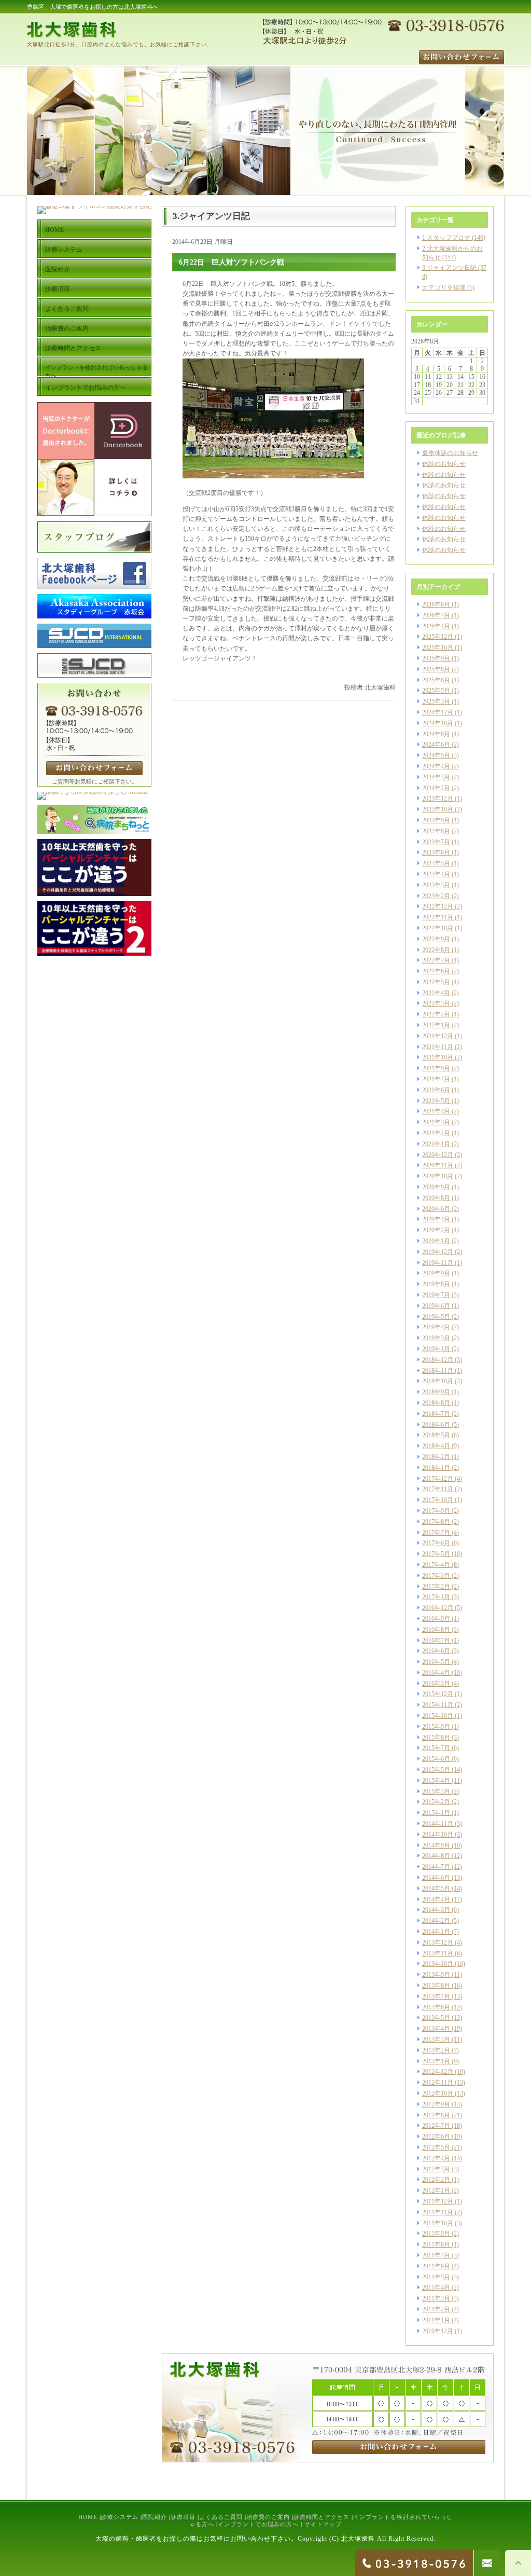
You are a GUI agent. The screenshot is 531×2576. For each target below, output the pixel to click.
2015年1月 (436, 1813)
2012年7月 (436, 2126)
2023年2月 (436, 896)
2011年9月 (436, 2234)
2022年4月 (436, 993)
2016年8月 (436, 1630)
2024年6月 (436, 745)
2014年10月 (438, 1835)
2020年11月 (438, 1165)
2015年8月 (436, 1738)
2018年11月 (438, 1371)
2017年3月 (436, 1576)
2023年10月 (438, 809)
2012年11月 (438, 2083)
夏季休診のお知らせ (450, 453)
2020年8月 (436, 1198)
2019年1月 (436, 1349)
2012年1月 (436, 2191)
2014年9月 (436, 1845)
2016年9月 (436, 1619)
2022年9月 (436, 939)
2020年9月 (436, 1187)
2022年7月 (436, 960)
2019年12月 (438, 1252)
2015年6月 (436, 1759)
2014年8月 (436, 1856)
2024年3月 (436, 777)
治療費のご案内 (268, 2517)
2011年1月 (436, 2320)
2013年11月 (438, 1953)
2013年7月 (436, 1996)
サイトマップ (323, 2524)
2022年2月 (436, 1014)
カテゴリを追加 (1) (448, 287)
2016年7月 (436, 1641)
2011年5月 (436, 2277)
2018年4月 (436, 1446)
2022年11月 (438, 917)
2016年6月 (436, 1651)
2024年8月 (436, 734)
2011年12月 (438, 2201)
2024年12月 (438, 712)
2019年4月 (436, 1327)
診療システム (120, 2517)
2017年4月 (436, 1565)
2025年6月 (436, 680)
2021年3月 (436, 1122)
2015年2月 (436, 1802)
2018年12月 (438, 1360)
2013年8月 (436, 1986)
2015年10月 (438, 1716)
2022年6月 (436, 971)
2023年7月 (436, 842)
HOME (88, 2517)
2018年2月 (436, 1457)
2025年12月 (438, 637)
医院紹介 (155, 2517)
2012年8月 (436, 2115)
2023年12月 (438, 798)
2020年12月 (438, 1155)
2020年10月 (438, 1176)
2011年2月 (436, 2309)
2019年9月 (436, 1273)
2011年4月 (436, 2288)
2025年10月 (438, 648)
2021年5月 (436, 1101)
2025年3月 (436, 701)
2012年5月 (436, 2147)
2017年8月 (436, 1522)
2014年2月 (436, 1921)
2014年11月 (438, 1824)
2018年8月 (436, 1403)
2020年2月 (436, 1230)
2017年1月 (436, 1597)
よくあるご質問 (221, 2517)
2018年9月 (436, 1392)
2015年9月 (436, 1727)
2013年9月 (436, 1975)
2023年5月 (436, 863)
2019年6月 (436, 1306)
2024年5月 (436, 755)
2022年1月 (436, 1025)
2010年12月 (438, 2331)
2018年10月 (438, 1381)
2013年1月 (436, 2061)
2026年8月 (436, 604)
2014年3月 (436, 1910)
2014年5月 (436, 1889)
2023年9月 (436, 820)
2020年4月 (436, 1219)
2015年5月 (436, 1770)
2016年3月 (436, 1684)
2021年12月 (438, 1036)
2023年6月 (436, 852)
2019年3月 (436, 1338)
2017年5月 (436, 1554)
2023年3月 (436, 885)
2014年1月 (436, 1932)
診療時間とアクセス (322, 2517)
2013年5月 (436, 2018)
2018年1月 (436, 1468)
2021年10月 (438, 1057)
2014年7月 (436, 1867)
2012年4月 (436, 2158)
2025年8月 (436, 669)
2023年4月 (436, 874)
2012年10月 (438, 2093)
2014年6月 (436, 1878)
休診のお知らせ (444, 464)
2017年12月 (438, 1479)
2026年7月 (436, 615)
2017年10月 (438, 1500)
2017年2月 (436, 1587)
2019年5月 (436, 1317)
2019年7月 (436, 1295)
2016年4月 (436, 1673)
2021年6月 (436, 1090)
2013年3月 (436, 2040)
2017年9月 (436, 1511)
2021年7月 (436, 1079)
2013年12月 (438, 1943)
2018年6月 (436, 1425)
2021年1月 (436, 1144)
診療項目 (183, 2517)
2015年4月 (436, 1781)
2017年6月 (436, 1543)
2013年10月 (438, 1964)
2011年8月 (436, 2244)
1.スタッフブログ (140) (454, 238)
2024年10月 (438, 723)
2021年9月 (436, 1068)
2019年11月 (438, 1263)
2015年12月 (438, 1694)
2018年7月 (436, 1414)
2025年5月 (436, 691)
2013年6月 (436, 2007)
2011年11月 (438, 2212)
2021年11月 (438, 1047)
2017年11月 (438, 1489)
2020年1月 (436, 1241)
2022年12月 (438, 906)
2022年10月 (438, 928)
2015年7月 (436, 1748)
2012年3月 (436, 2169)
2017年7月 (436, 1533)
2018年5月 (436, 1435)
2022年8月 (436, 950)
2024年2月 (436, 788)
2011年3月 (436, 2298)
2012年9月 (436, 2104)
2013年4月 (436, 2029)
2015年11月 (438, 1705)
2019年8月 (436, 1284)
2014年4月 (436, 1899)
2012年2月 (436, 2180)
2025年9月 (436, 658)
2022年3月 (436, 1003)
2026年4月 (436, 626)
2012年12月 (438, 2072)
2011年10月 (438, 2223)
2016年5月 (436, 1662)
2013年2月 (436, 2050)
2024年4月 (436, 766)
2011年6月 (436, 2266)
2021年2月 (436, 1133)
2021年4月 (436, 1111)
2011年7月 (436, 2255)
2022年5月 (436, 982)
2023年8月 (436, 831)
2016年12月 (438, 1608)
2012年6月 (436, 2137)
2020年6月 (436, 1209)
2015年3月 (436, 1792)
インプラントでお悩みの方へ (258, 2524)
